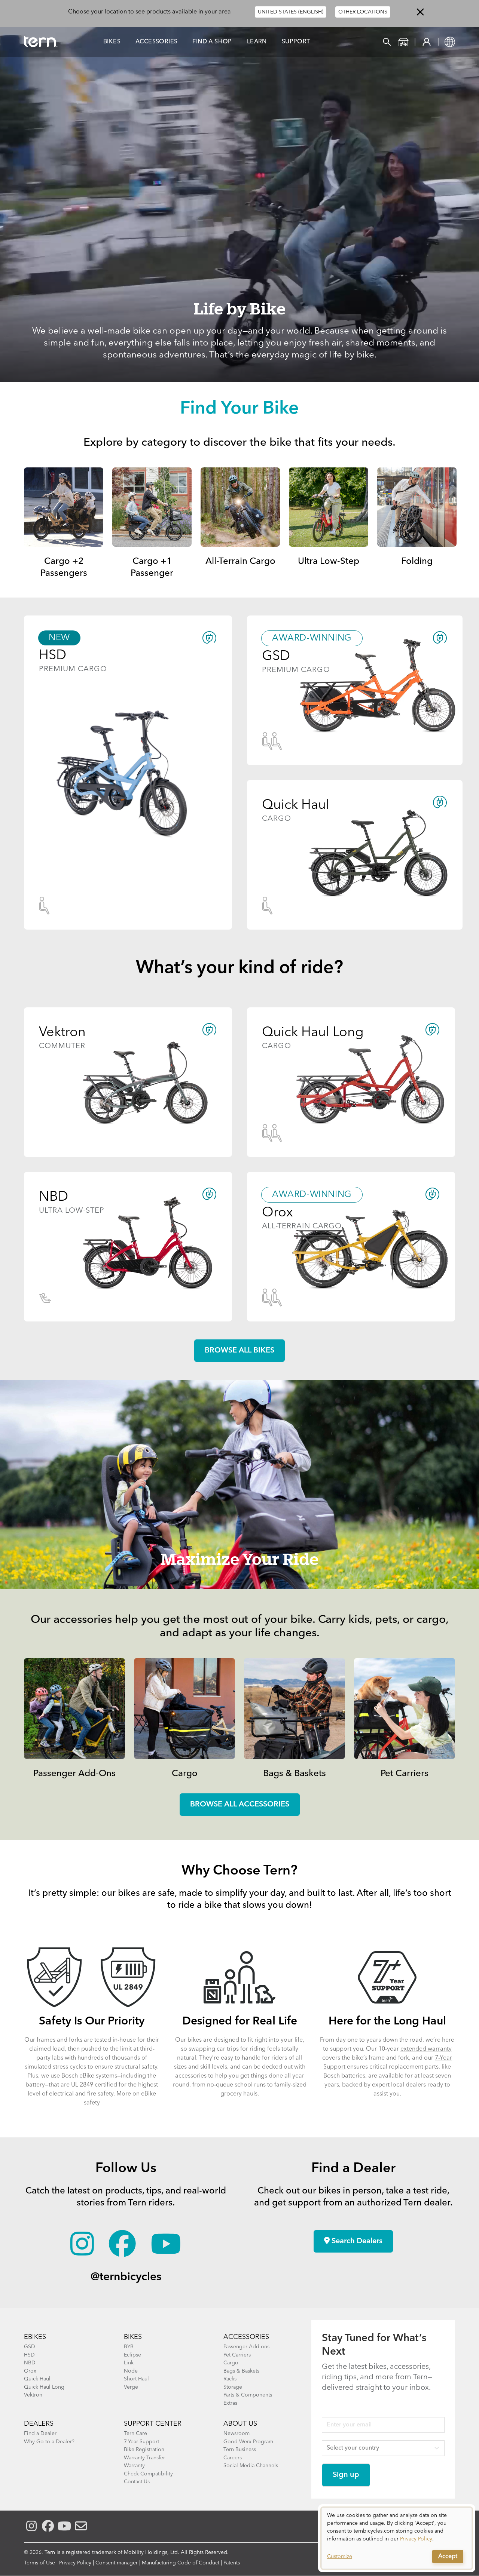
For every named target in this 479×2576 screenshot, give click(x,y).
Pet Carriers (405, 1774)
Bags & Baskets (295, 1774)
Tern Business (240, 2450)
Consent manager (117, 2563)
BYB (129, 2347)
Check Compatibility (148, 2474)
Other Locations (363, 12)
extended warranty (426, 2049)
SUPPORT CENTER (153, 2424)
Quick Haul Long (44, 2387)
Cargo (185, 1774)
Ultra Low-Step (329, 562)
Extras (230, 2403)
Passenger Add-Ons (74, 1774)
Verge (131, 2387)
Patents (232, 2563)
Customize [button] (340, 2557)
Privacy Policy (75, 2563)
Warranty (134, 2466)
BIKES (133, 2337)
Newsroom (237, 2434)
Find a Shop (212, 42)
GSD (30, 2347)
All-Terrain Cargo (240, 562)
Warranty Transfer (144, 2458)
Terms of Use (39, 2563)
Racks (230, 2379)
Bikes (112, 42)
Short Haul (136, 2379)
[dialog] (397, 2538)
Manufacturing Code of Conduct (181, 2563)
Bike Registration (144, 2450)
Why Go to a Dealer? (49, 2442)
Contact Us (137, 2482)
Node (131, 2371)
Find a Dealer (40, 2434)
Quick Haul (37, 2379)
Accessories (156, 42)
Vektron (33, 2395)
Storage (233, 2387)
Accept (448, 2557)
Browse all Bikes (239, 1351)
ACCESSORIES (246, 2337)
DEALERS (39, 2424)
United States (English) (291, 12)
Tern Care (135, 2434)
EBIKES (35, 2337)
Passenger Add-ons (246, 2347)
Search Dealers (356, 2241)
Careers (233, 2458)
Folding (417, 562)
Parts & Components (248, 2395)
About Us (240, 2424)
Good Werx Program (248, 2442)
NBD (30, 2363)
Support (296, 42)
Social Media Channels (251, 2466)
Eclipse (132, 2355)
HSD (29, 2355)
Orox (30, 2371)
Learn (257, 42)
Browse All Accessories (240, 1805)
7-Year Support (141, 2442)
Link (129, 2363)
